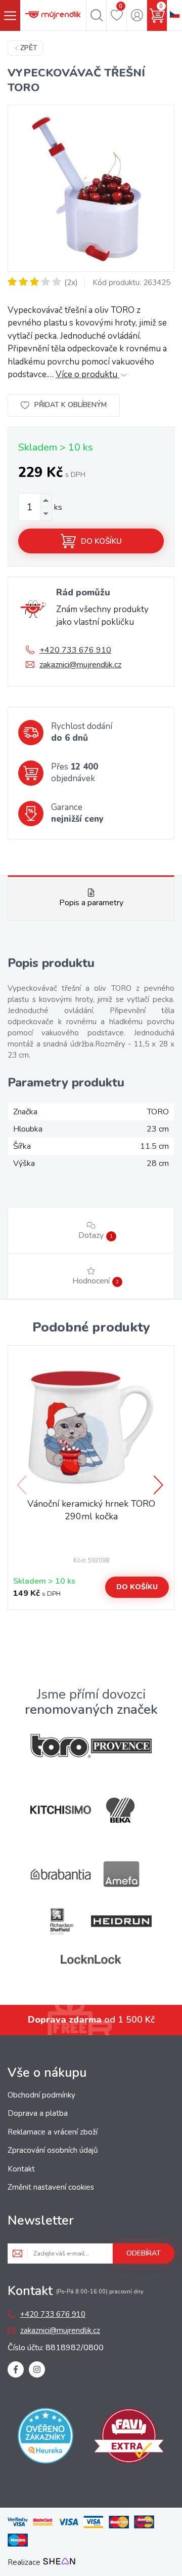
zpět (29, 48)
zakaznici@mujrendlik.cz (80, 665)
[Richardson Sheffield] (61, 1921)
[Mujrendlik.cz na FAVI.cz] (129, 2438)
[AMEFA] (121, 1874)
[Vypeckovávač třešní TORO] (91, 188)
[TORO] (61, 1746)
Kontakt (21, 2169)
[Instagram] (37, 2369)
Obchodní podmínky (41, 2095)
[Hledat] (96, 15)
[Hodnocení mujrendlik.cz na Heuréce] (45, 2438)
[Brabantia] (61, 1875)
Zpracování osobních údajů (53, 2150)
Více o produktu (87, 374)
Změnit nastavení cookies (51, 2187)
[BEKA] (121, 1810)
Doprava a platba (38, 2113)
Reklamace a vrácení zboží (53, 2132)
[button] (159, 1485)
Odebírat (144, 2253)
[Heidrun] (121, 1921)
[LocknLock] (91, 1959)
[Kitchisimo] (61, 1810)
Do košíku (101, 541)
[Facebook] (16, 2369)
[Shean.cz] (59, 2562)
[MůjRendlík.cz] (53, 15)
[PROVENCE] (121, 1746)
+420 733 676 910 (75, 650)
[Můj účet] (137, 15)
